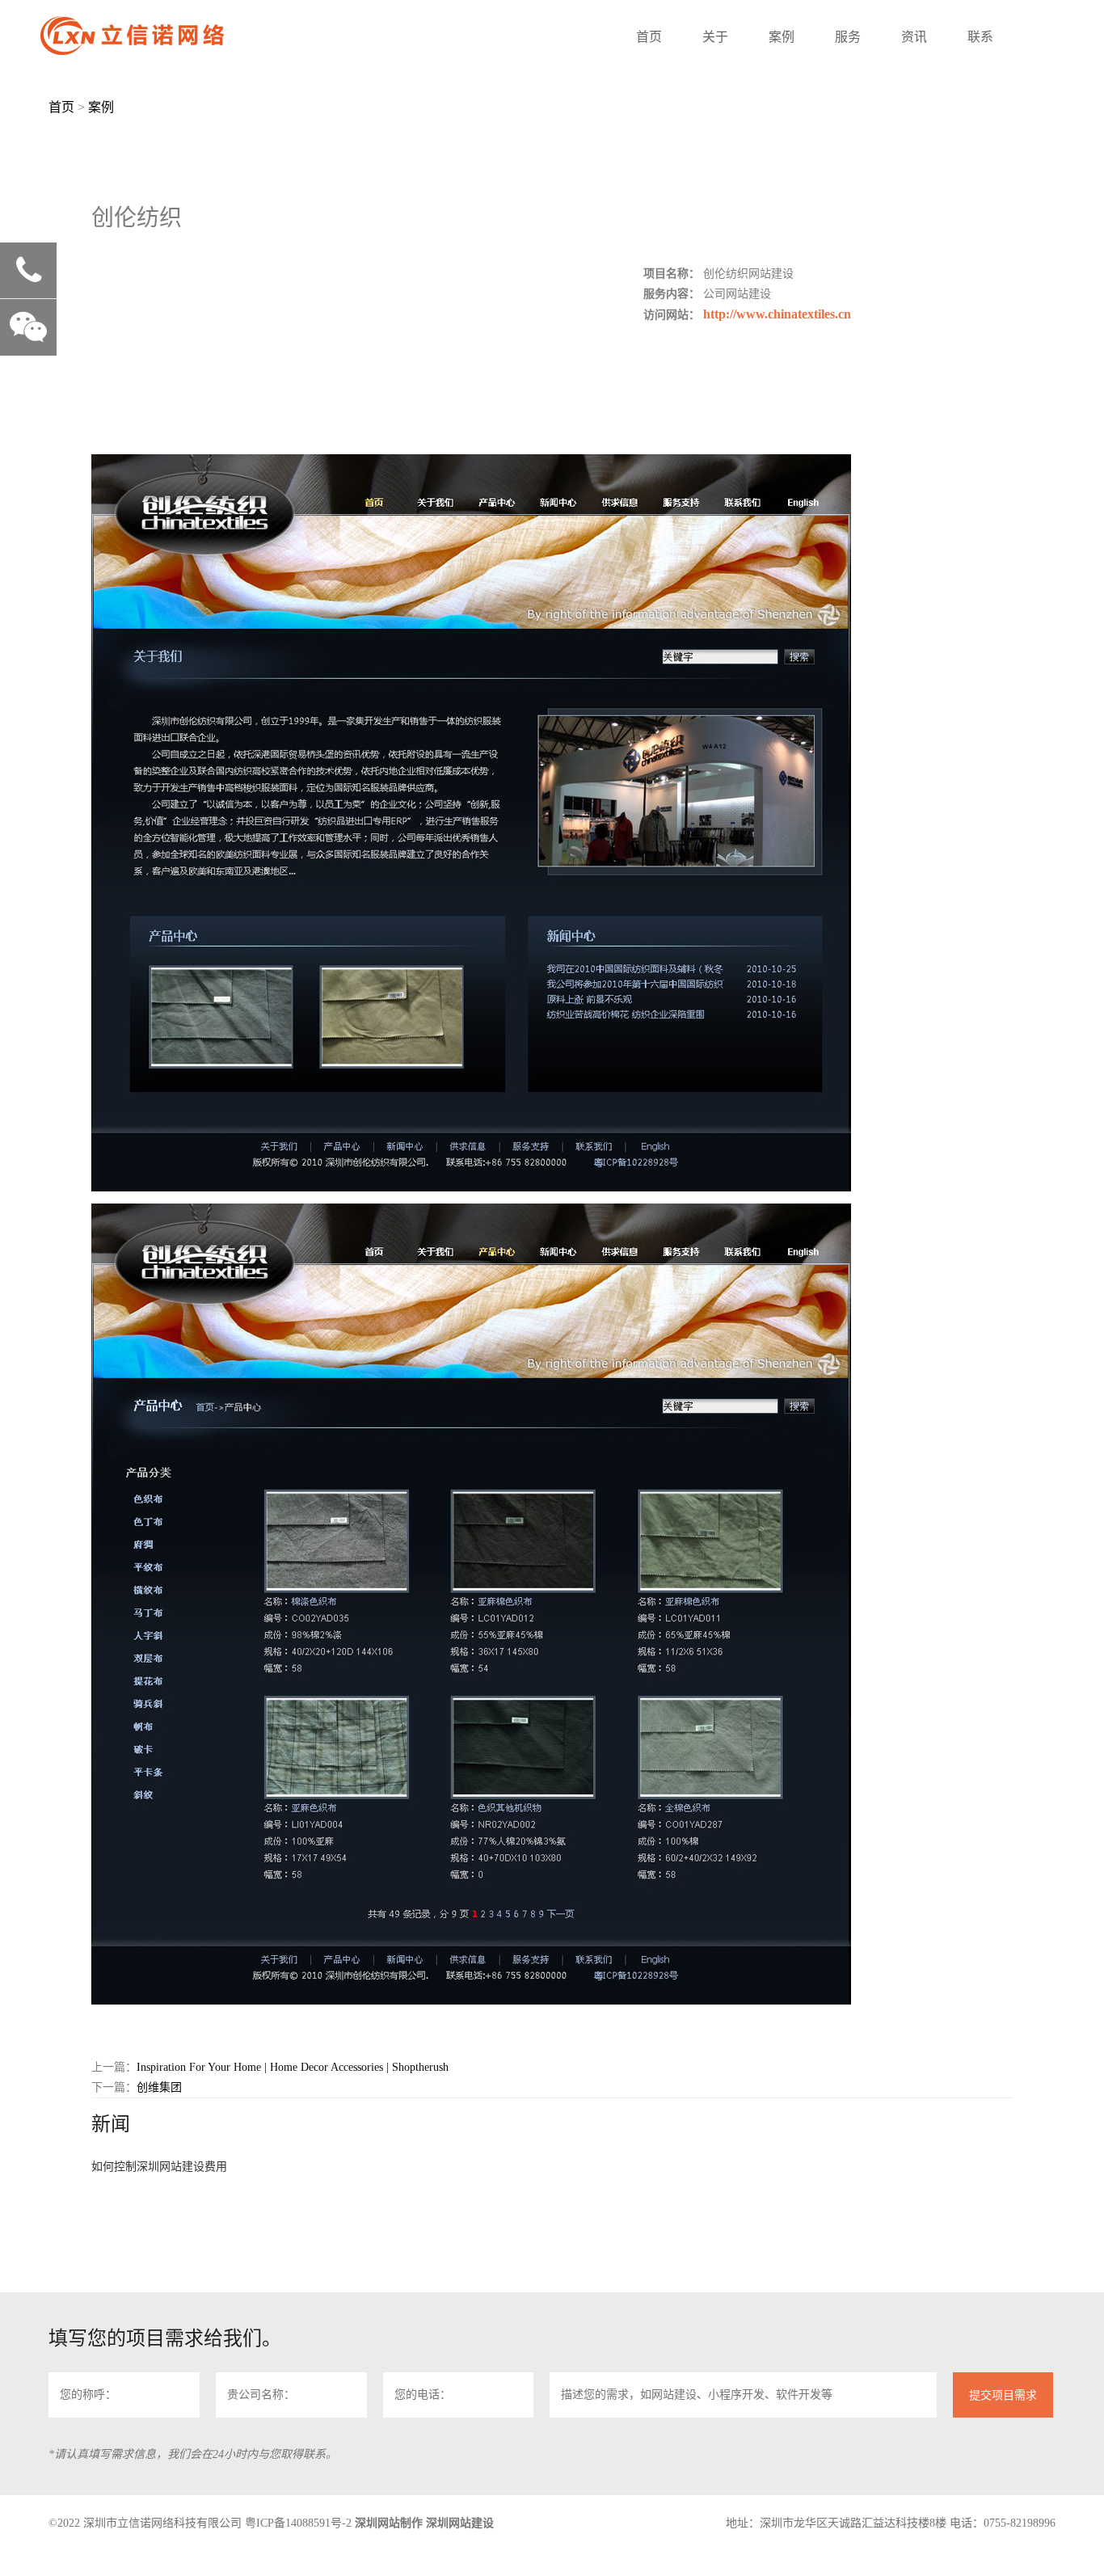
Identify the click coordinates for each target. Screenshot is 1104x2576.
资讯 (914, 37)
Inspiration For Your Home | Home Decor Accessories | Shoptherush (293, 2067)
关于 (715, 37)
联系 (980, 37)
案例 (782, 37)
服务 (848, 37)
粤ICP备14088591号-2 (298, 2523)
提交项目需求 (1003, 2395)
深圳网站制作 (389, 2523)
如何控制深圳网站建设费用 (159, 2167)
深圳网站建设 (460, 2523)
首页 (649, 37)
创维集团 (159, 2087)
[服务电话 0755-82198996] (28, 271)
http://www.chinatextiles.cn (777, 314)
